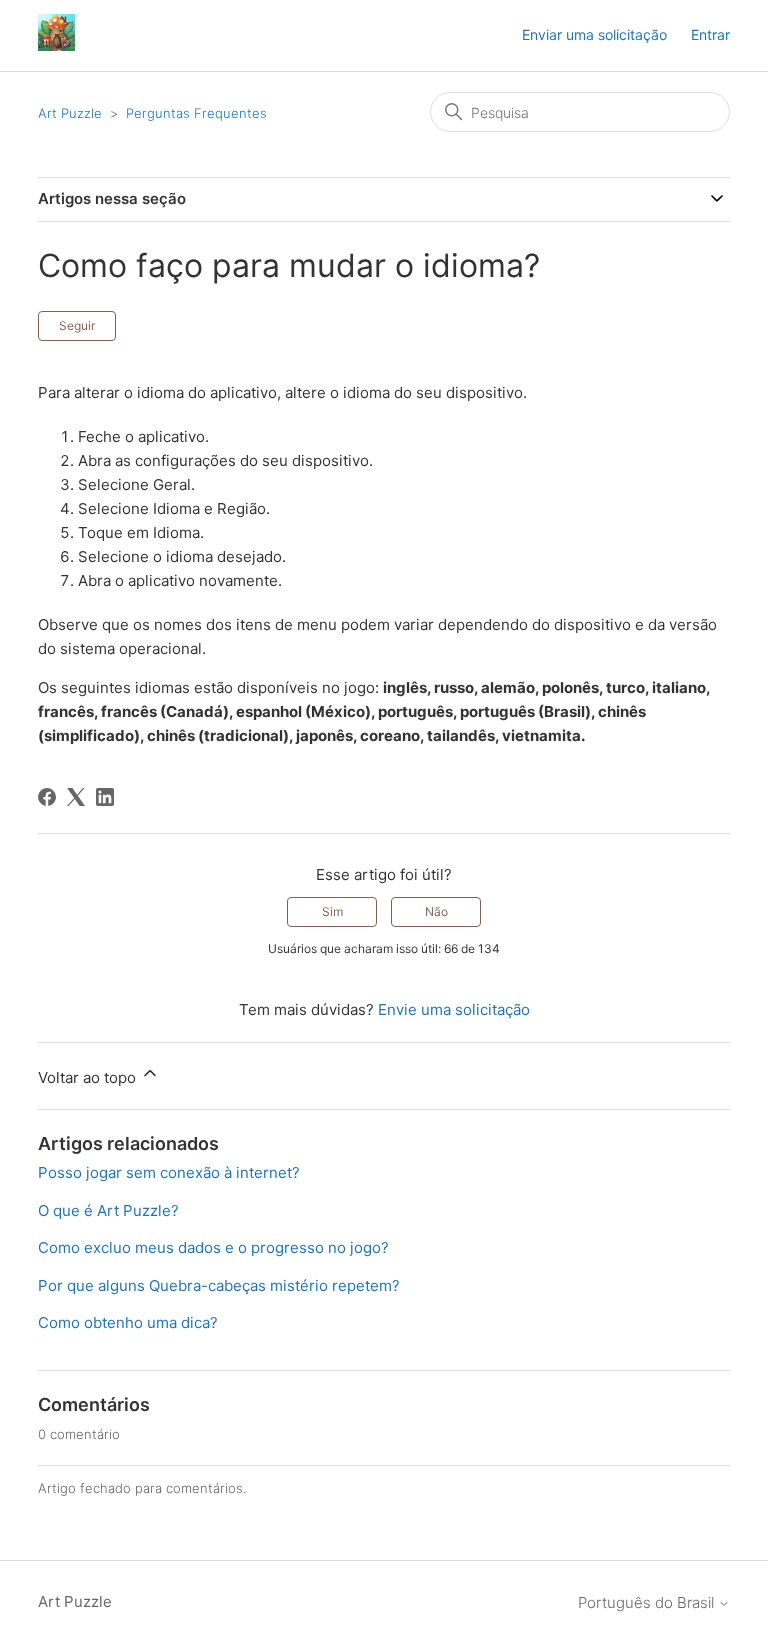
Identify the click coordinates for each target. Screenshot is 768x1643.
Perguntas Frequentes (196, 113)
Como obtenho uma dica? (128, 1322)
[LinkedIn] (105, 797)
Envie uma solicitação (454, 1009)
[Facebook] (47, 797)
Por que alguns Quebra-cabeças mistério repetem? (219, 1285)
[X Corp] (76, 797)
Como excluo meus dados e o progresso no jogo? (213, 1247)
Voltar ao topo (89, 1077)
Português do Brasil (648, 1602)
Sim (332, 911)
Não (436, 911)
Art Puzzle (70, 113)
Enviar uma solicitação (594, 34)
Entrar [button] (710, 34)
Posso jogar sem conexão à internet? (169, 1172)
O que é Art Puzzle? (108, 1210)
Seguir (77, 325)
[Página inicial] (56, 45)
